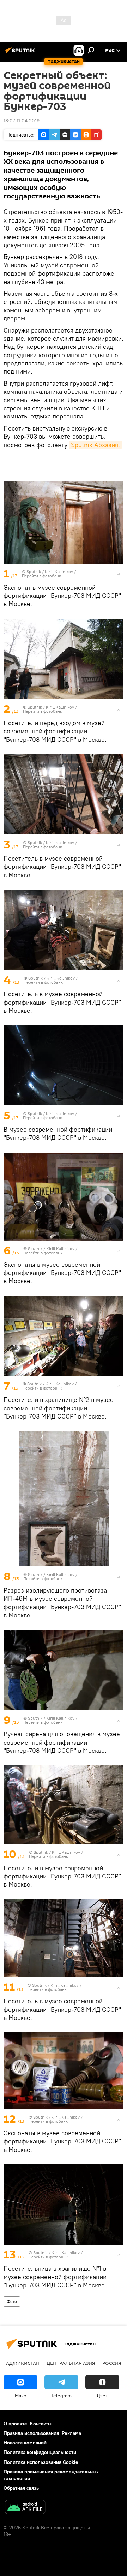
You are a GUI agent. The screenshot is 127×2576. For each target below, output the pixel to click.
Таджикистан (22, 2363)
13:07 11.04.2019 (22, 121)
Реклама (71, 2433)
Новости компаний (25, 2443)
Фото (12, 2301)
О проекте (15, 2424)
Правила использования (31, 2433)
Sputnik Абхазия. (95, 445)
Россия (112, 2363)
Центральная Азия (71, 2363)
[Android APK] (25, 2508)
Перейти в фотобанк (41, 576)
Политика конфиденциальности (40, 2452)
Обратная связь (21, 2488)
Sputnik (34, 571)
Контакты (41, 2424)
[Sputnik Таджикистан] (21, 53)
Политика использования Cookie (41, 2462)
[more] (119, 574)
